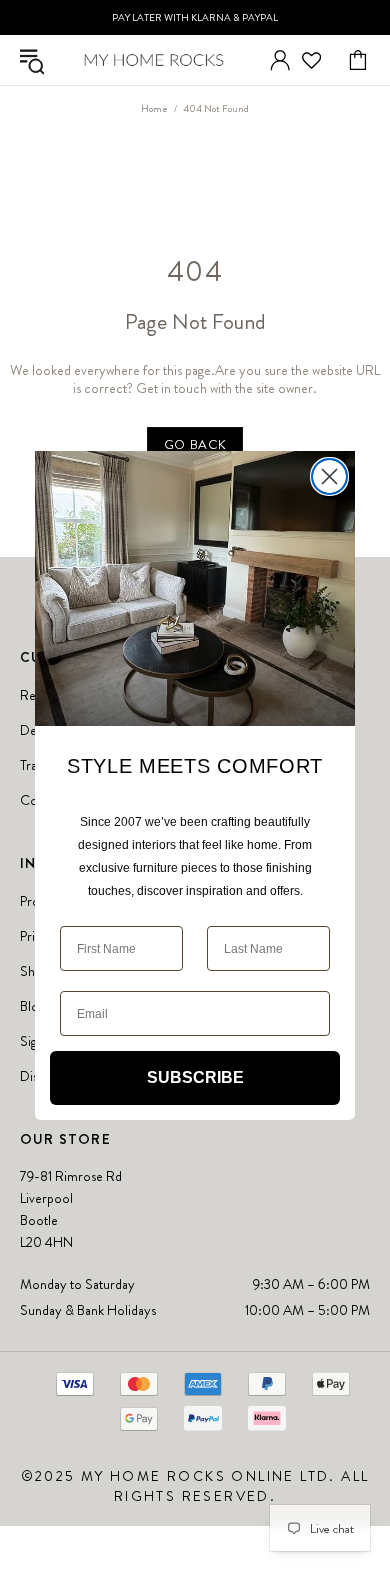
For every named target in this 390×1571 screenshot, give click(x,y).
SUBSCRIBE (195, 1077)
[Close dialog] (329, 476)
